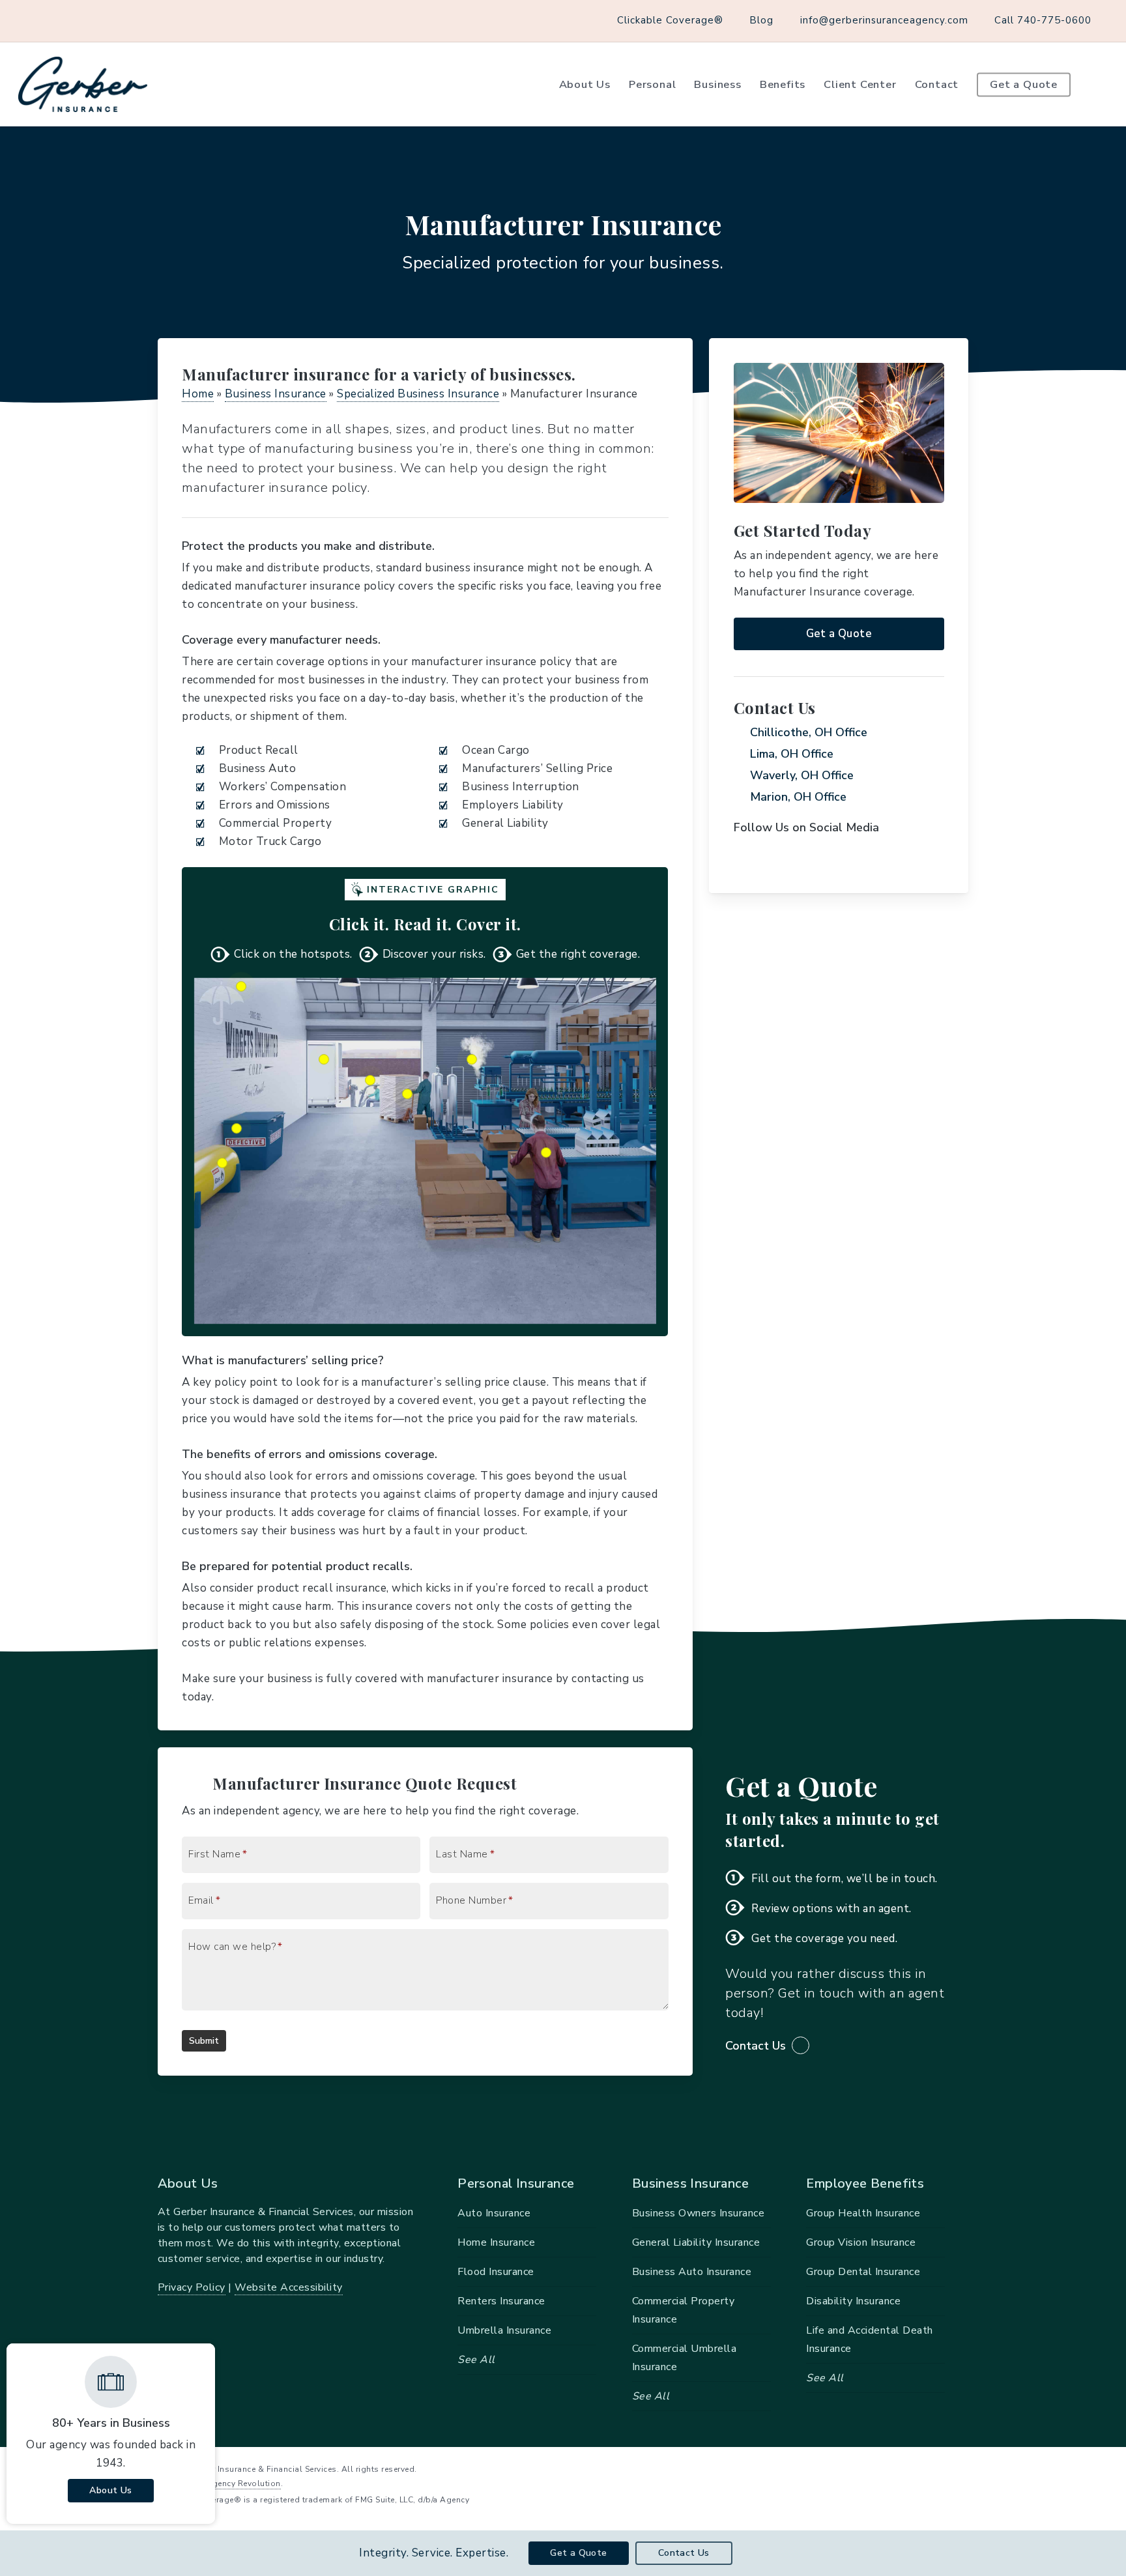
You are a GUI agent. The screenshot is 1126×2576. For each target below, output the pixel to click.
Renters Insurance (501, 2301)
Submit (204, 2041)
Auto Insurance (494, 2213)
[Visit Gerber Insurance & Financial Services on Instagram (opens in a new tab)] (64, 20)
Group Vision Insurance (861, 2242)
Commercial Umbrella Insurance (685, 2358)
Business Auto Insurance (692, 2272)
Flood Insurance (496, 2272)
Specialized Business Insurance (418, 394)
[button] (839, 634)
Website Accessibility (289, 2287)
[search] (1100, 85)
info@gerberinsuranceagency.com (884, 20)
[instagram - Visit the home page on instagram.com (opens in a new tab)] (963, 2468)
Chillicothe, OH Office (809, 732)
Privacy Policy (192, 2287)
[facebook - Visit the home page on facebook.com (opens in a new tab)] (939, 2468)
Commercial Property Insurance (684, 2310)
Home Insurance (496, 2242)
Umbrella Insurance (504, 2330)
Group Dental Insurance (863, 2272)
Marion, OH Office (798, 797)
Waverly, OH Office (802, 775)
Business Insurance (276, 394)
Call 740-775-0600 (1043, 20)
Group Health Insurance (863, 2213)
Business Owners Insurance (699, 2213)
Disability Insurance (853, 2301)
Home (198, 394)
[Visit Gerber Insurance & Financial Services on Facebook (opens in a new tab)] (40, 20)
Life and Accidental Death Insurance (870, 2340)
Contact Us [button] (756, 2046)
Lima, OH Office (792, 754)
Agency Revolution (243, 2483)
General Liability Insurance (696, 2242)
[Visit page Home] (83, 84)
